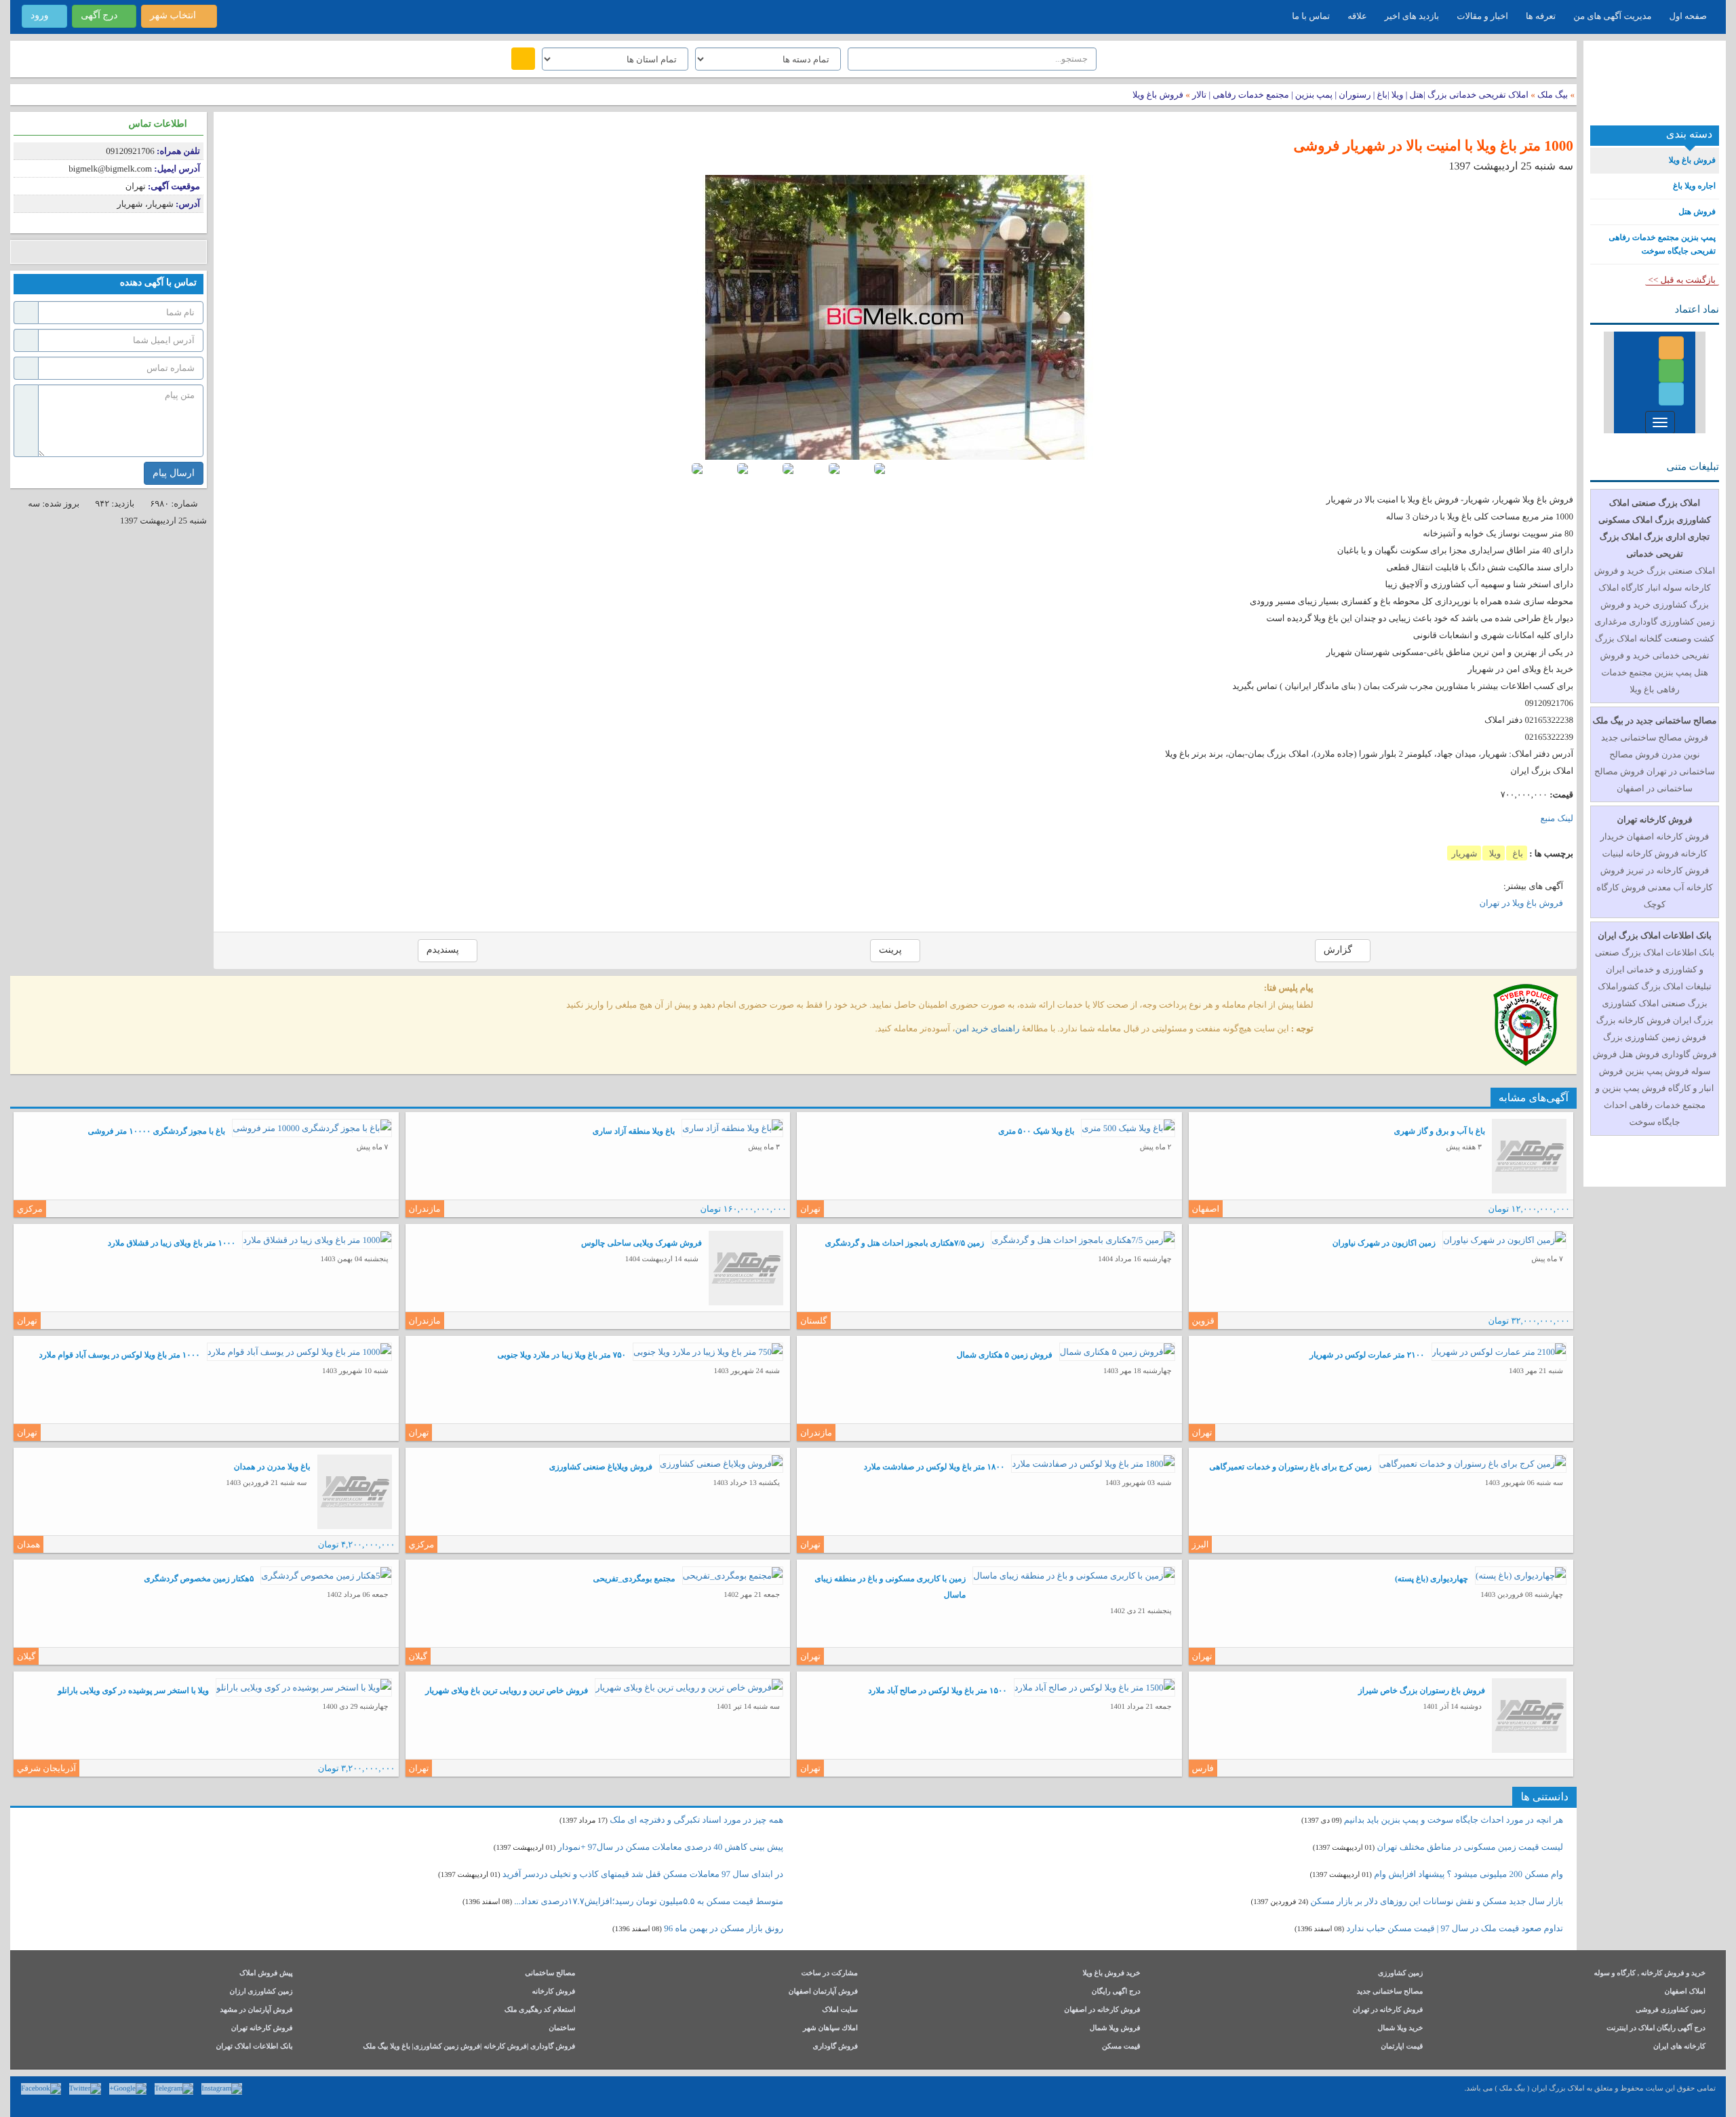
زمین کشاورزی (1400, 1974)
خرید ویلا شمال (1400, 2029)
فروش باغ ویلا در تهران (1521, 903)
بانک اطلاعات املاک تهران (254, 2047)
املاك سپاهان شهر (830, 2029)
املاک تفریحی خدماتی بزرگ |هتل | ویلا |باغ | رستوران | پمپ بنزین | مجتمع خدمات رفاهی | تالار (1359, 95)
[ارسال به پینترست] (83, 252)
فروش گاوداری (835, 2047)
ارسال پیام (174, 473)
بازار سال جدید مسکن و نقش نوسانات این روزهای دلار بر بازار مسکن (1437, 1901)
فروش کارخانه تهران (262, 2029)
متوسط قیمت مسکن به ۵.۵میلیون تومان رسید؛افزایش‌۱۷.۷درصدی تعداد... (649, 1901)
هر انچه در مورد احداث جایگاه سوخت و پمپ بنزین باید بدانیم (1454, 1820)
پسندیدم (444, 950)
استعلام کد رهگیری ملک (540, 2010)
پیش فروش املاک (266, 1974)
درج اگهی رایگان (1116, 1992)
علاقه (1357, 16)
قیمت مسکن (1121, 2047)
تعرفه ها (1541, 16)
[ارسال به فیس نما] (144, 252)
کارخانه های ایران (1679, 2047)
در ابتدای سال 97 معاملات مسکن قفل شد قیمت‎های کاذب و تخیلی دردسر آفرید (643, 1874)
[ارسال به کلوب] (164, 252)
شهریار (1464, 853)
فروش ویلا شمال (1115, 2029)
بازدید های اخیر (1412, 16)
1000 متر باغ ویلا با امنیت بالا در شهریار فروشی (1433, 146)
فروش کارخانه (554, 1992)
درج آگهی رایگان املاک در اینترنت (1656, 2029)
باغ (1517, 853)
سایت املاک (840, 2010)
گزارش (1339, 950)
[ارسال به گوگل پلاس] (42, 252)
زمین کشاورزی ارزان (261, 1992)
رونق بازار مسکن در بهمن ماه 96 (724, 1928)
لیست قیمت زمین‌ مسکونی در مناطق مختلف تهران (1470, 1847)
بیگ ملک (1553, 95)
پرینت (891, 950)
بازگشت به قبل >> (1682, 280)
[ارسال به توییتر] (63, 252)
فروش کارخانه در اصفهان (1102, 2010)
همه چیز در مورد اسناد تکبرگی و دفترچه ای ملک (696, 1820)
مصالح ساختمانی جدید (1390, 1992)
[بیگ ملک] (1655, 88)
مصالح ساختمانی (550, 1974)
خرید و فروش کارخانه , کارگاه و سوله (1650, 1974)
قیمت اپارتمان (1402, 2047)
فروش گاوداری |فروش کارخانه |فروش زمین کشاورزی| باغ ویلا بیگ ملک (469, 2047)
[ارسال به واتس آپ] (124, 252)
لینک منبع (1557, 818)
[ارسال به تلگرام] (103, 252)
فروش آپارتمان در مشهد (256, 2010)
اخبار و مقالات (1482, 16)
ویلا (1494, 853)
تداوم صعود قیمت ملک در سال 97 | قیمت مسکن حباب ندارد (1455, 1928)
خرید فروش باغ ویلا (1111, 1974)
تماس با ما (1311, 16)
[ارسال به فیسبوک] (22, 252)
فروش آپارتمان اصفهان (823, 1992)
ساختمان (562, 2029)
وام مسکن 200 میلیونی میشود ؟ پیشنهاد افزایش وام (1467, 1874)
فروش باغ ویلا (1158, 95)
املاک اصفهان (1685, 1992)
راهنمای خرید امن (988, 1028)
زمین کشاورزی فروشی (1671, 2010)
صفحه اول (1688, 16)
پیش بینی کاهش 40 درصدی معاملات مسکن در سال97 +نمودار (671, 1847)
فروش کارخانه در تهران (1388, 2010)
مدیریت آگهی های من (1612, 16)
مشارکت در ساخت (829, 1974)
